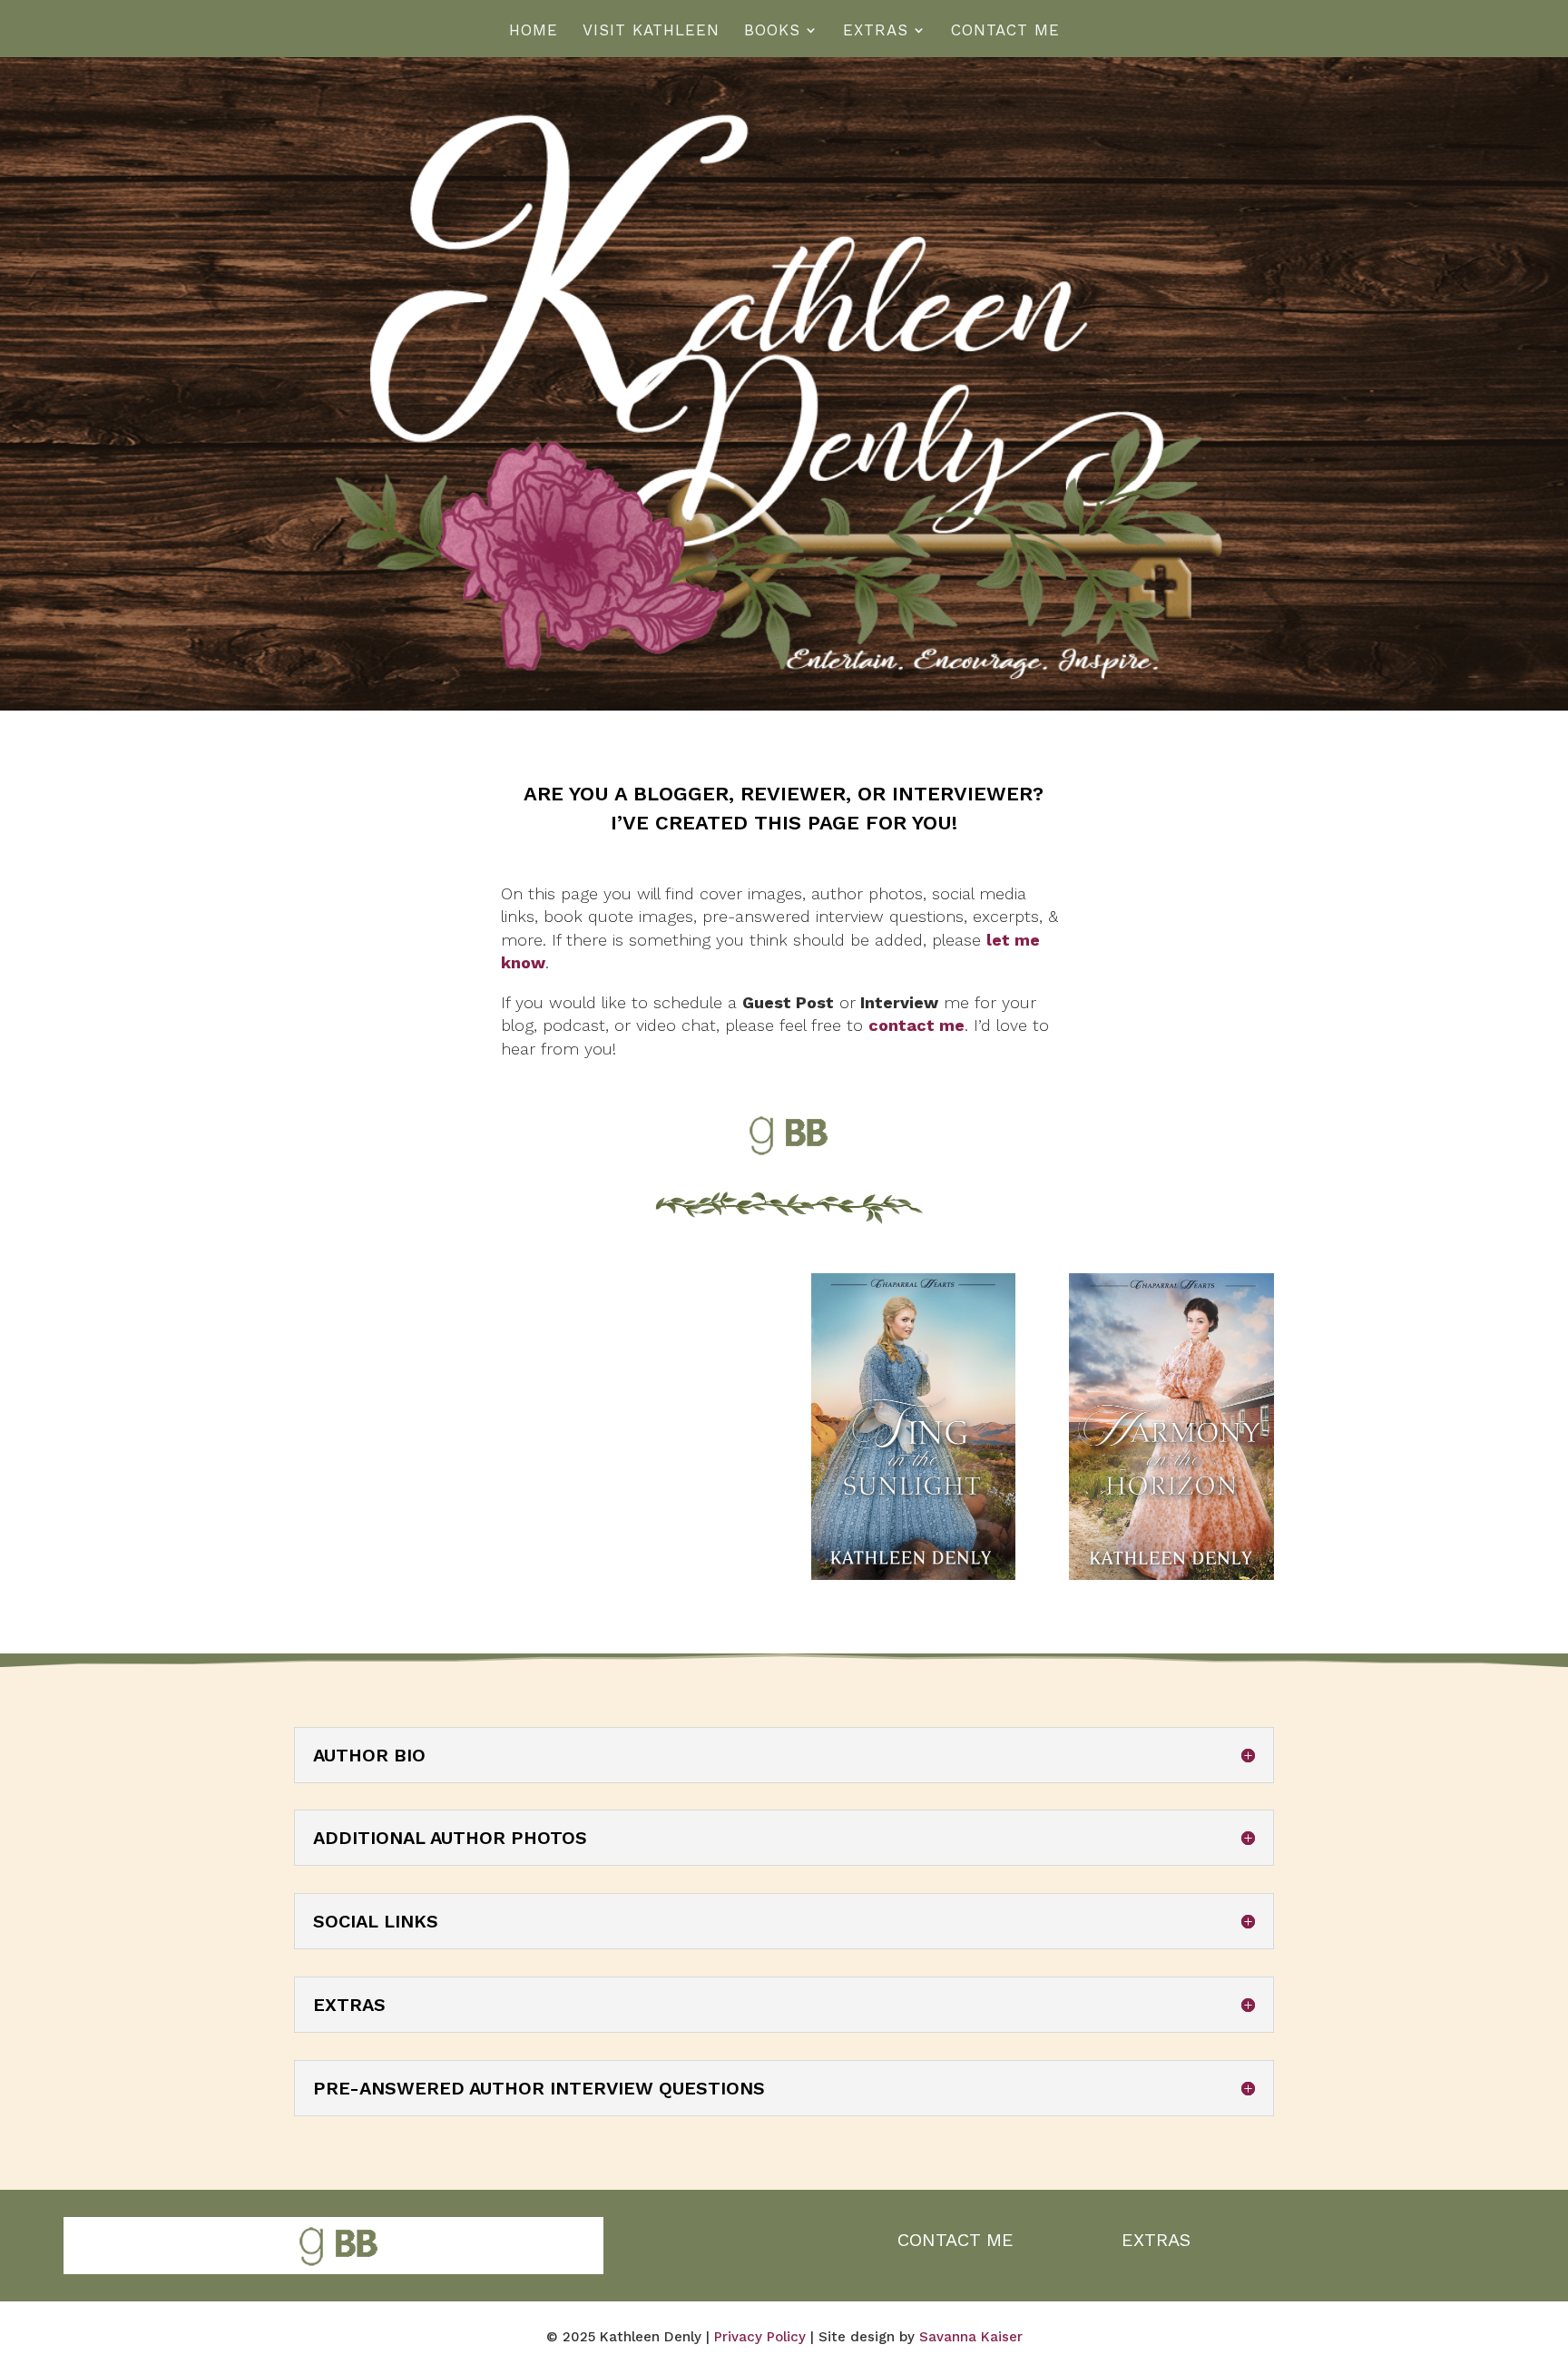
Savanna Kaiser (971, 2337)
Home (534, 31)
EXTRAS (1156, 2240)
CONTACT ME (955, 2240)
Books (772, 31)
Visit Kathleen (651, 31)
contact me (916, 1025)
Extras (876, 31)
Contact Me (1005, 31)
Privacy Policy (760, 2337)
